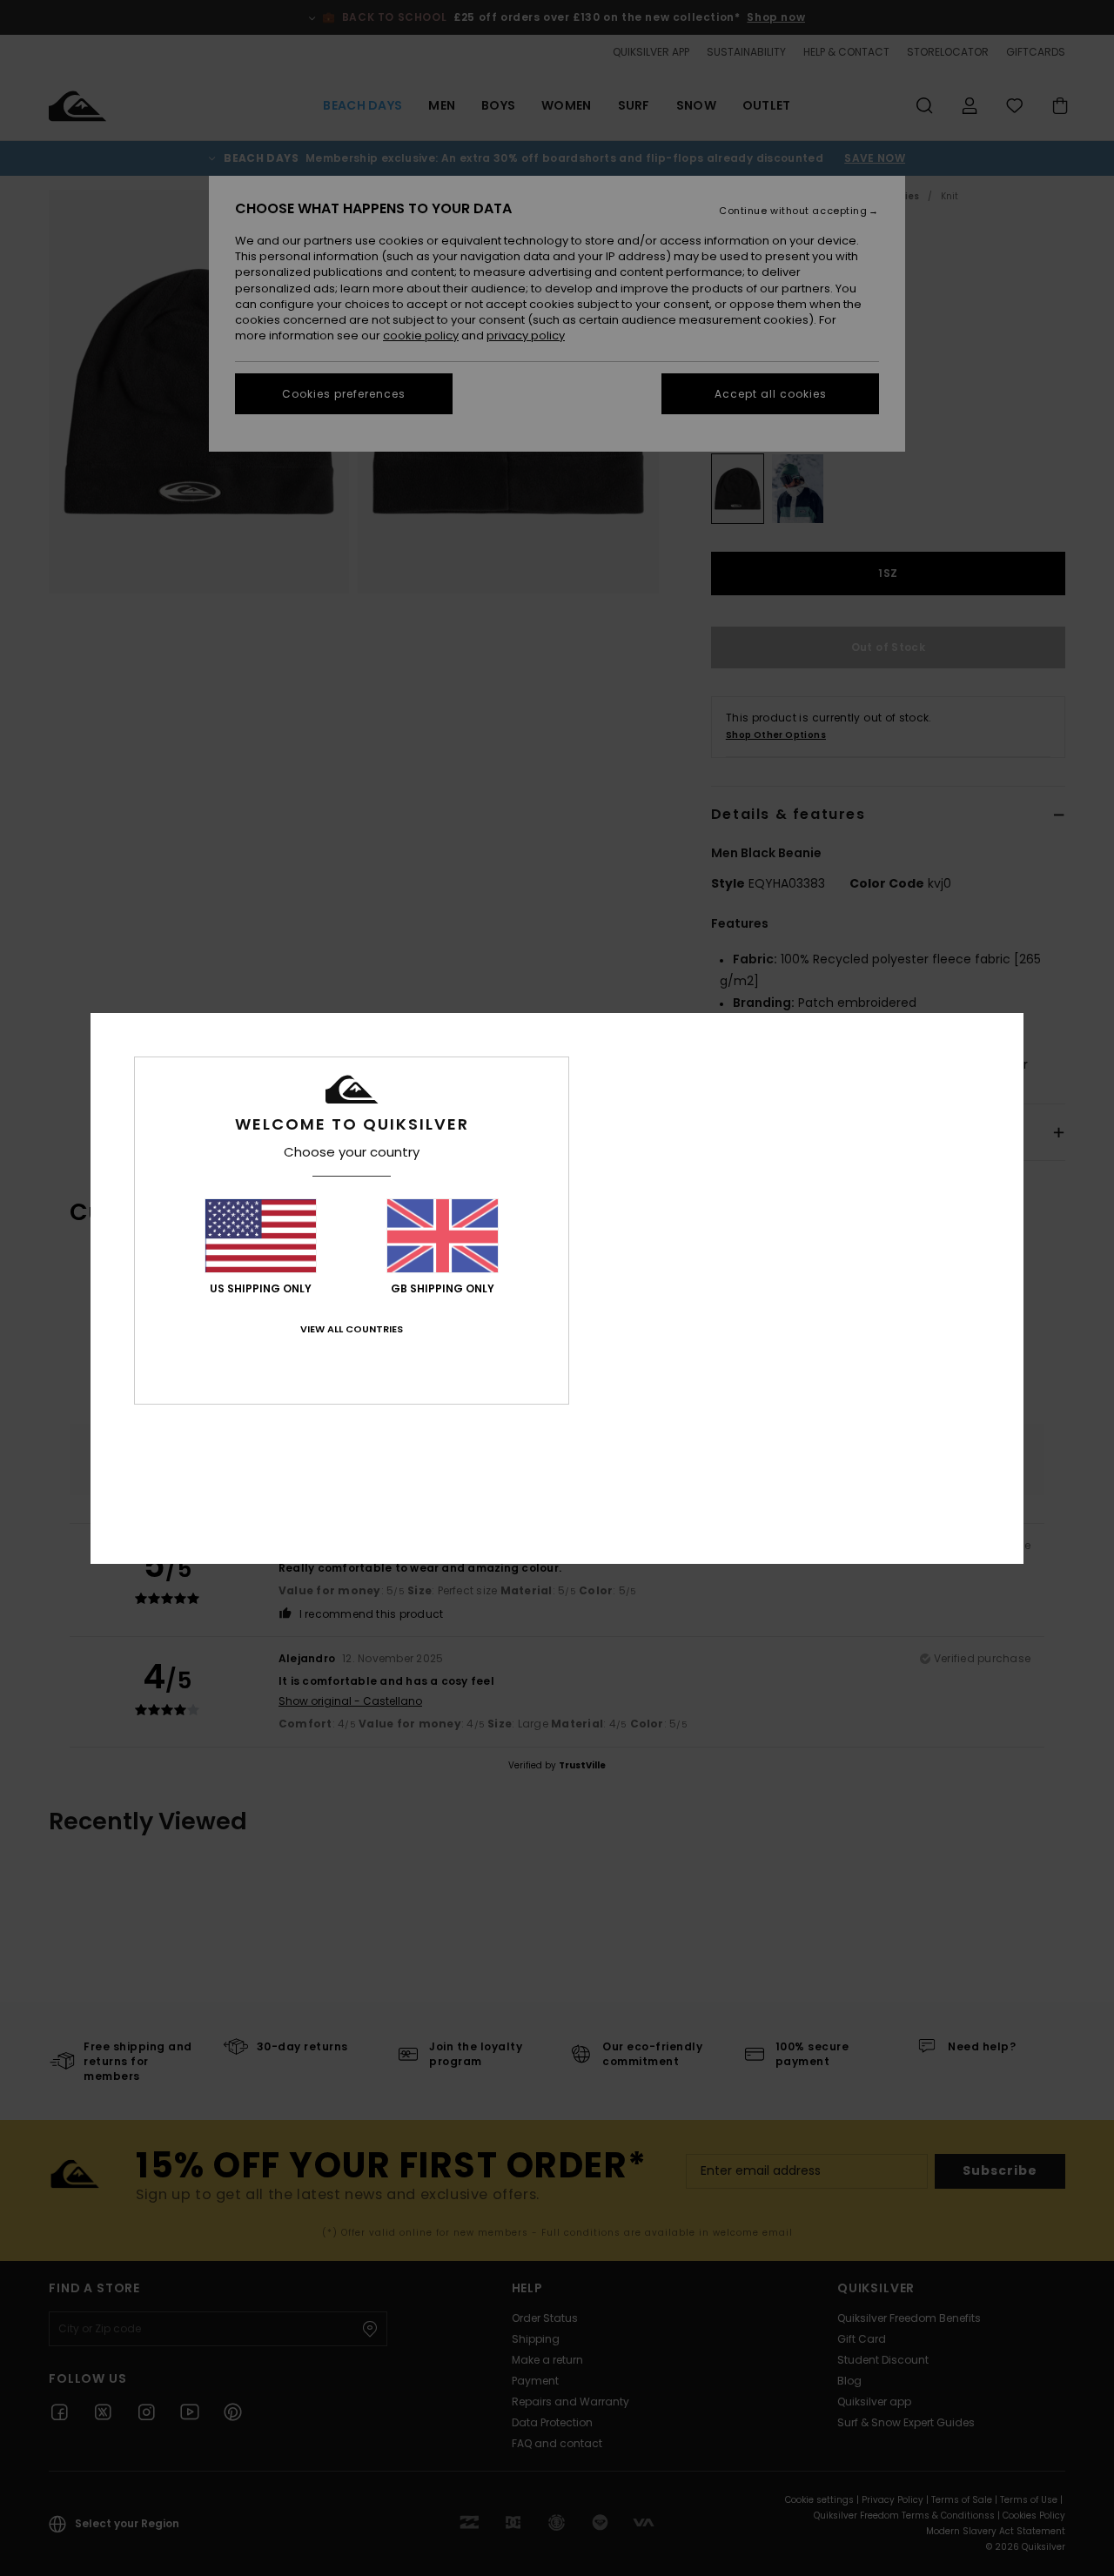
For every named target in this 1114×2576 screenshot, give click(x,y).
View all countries (352, 1329)
